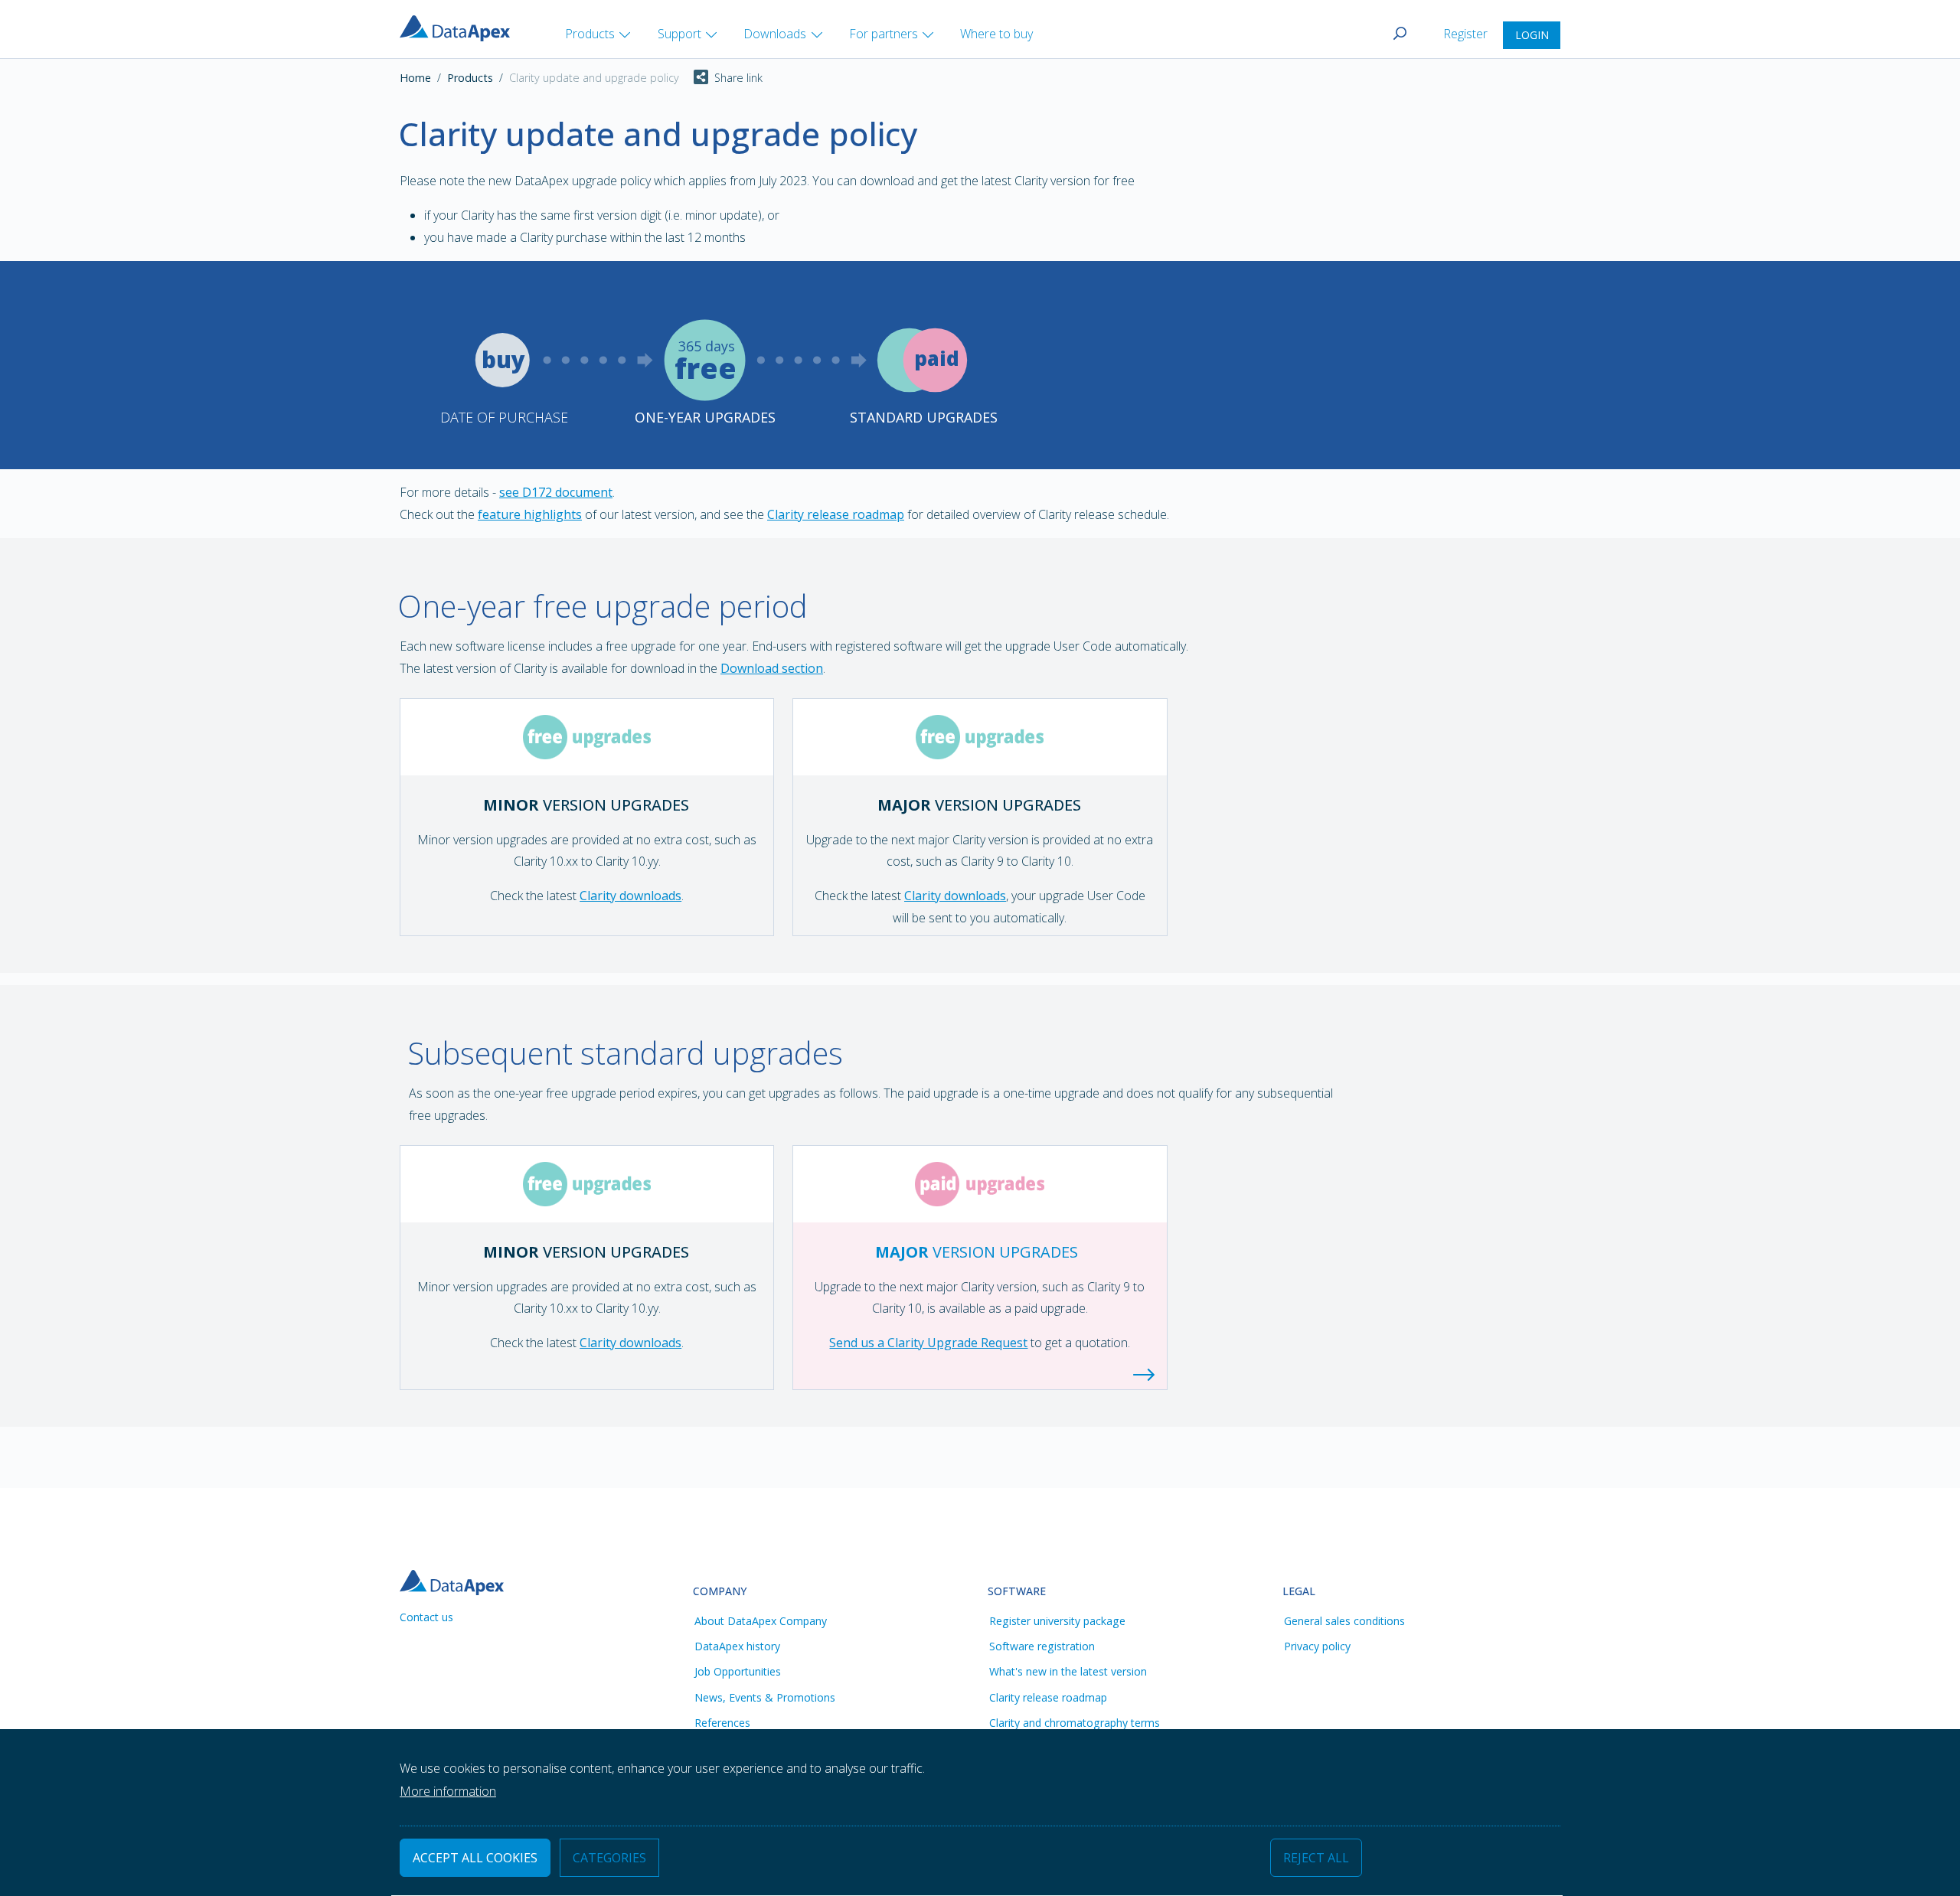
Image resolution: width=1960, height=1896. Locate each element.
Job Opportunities (738, 1671)
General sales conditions (1344, 1621)
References (722, 1723)
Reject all (1316, 1858)
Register (1467, 34)
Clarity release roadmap (836, 514)
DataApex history (737, 1646)
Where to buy (996, 34)
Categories (609, 1858)
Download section (772, 668)
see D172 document (556, 492)
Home (415, 78)
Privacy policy (1317, 1646)
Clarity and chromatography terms (1075, 1723)
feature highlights (530, 514)
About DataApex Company (761, 1621)
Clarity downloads (630, 896)
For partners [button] (884, 34)
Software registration (1042, 1646)
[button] (721, 78)
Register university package (1057, 1621)
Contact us (426, 1617)
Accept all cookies (475, 1858)
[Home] (461, 27)
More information (448, 1792)
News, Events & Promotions (765, 1697)
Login (1532, 35)
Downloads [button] (775, 34)
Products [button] (590, 34)
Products (470, 78)
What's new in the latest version (1068, 1671)
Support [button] (679, 34)
